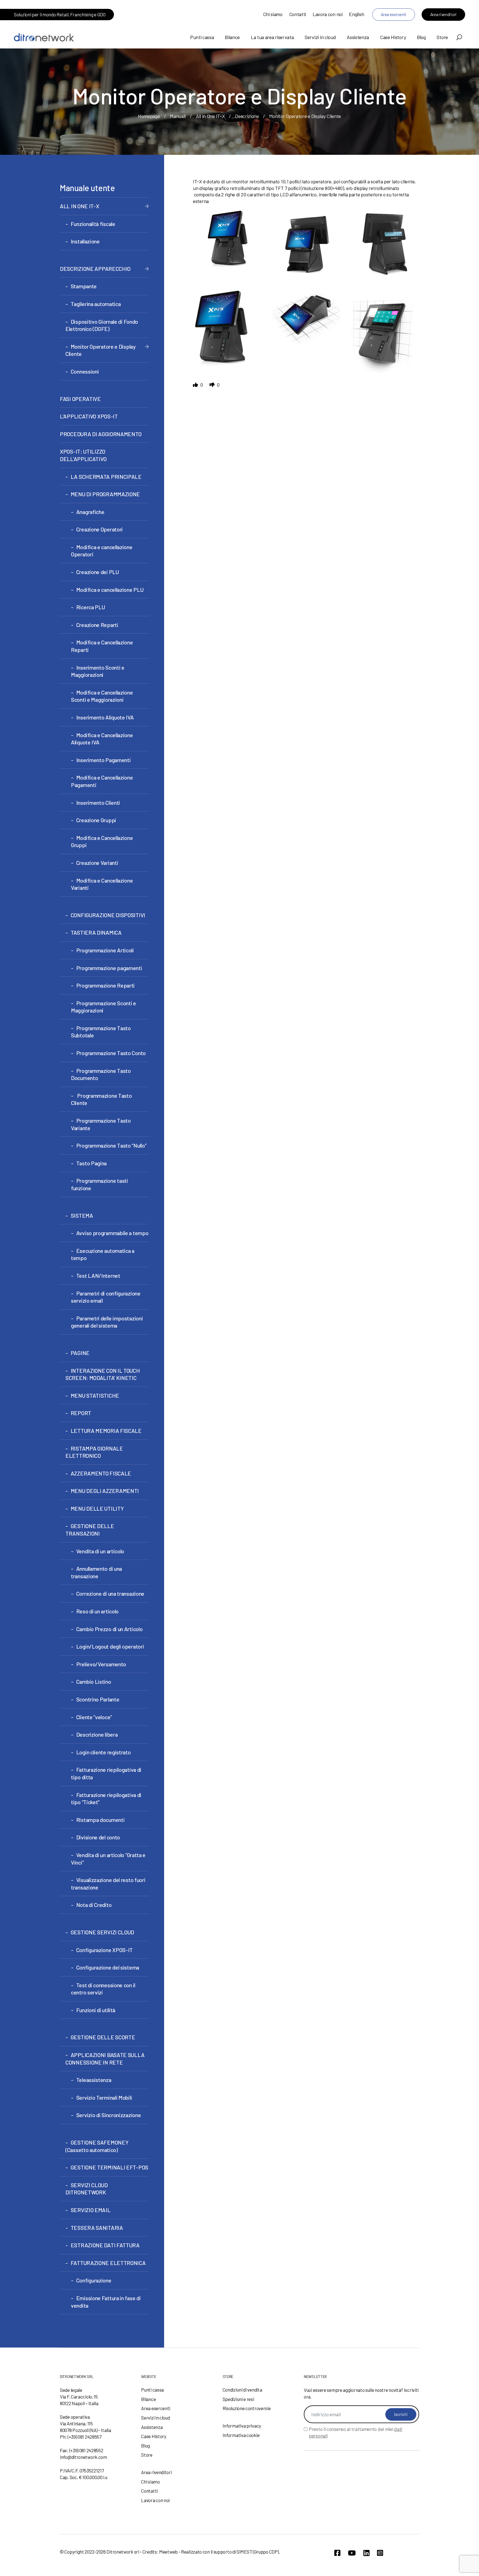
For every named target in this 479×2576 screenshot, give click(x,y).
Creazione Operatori (100, 529)
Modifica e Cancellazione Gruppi (102, 841)
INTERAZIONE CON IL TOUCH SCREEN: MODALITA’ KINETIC (103, 1374)
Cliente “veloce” (94, 1717)
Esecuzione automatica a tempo (103, 1254)
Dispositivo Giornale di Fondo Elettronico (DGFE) (102, 325)
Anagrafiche (90, 512)
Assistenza (358, 37)
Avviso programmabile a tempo (112, 1233)
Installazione (85, 241)
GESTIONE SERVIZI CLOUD (102, 1932)
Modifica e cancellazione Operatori (102, 551)
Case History (393, 37)
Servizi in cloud (320, 37)
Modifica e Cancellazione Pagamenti (102, 781)
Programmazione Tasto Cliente (101, 1099)
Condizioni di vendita (242, 2390)
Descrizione (247, 116)
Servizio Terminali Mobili (104, 2097)
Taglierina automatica (96, 304)
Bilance (232, 37)
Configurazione (94, 2280)
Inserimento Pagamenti (103, 760)
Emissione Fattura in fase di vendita (106, 2302)
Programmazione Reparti (105, 985)
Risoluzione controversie (247, 2408)
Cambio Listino (94, 1682)
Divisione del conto (98, 1837)
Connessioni (85, 371)
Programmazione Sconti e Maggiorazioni (104, 1007)
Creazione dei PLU (98, 572)
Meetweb (168, 2552)
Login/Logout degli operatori (110, 1646)
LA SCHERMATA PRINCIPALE (106, 477)
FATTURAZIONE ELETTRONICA (108, 2263)
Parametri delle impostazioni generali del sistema (107, 1322)
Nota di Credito (94, 1905)
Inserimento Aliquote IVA (105, 717)
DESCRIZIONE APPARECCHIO (95, 269)
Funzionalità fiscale (93, 224)
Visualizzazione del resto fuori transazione (108, 1884)
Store (442, 37)
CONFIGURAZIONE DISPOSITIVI (108, 915)
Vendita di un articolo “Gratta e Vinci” (108, 1859)
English (356, 14)
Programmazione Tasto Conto (111, 1053)
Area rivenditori (443, 14)
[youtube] (352, 2553)
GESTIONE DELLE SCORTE (103, 2037)
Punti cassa (202, 37)
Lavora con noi (328, 14)
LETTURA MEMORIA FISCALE (106, 1431)
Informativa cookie (241, 2435)
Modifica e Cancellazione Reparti (102, 646)
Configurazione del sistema (108, 1967)
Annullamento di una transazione (96, 1572)
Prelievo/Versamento (101, 1664)
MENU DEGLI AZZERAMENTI (105, 1491)
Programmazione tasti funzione (100, 1184)
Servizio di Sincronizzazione (109, 2115)
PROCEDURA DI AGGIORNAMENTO (101, 434)
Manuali (178, 116)
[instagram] (380, 2553)
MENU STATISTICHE (95, 1395)
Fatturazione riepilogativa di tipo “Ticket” (106, 1799)
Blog (421, 37)
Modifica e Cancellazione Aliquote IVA (102, 739)
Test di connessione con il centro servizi (103, 1989)
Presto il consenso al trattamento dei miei (356, 2432)
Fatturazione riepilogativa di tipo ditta (106, 1773)
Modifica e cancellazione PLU (110, 590)
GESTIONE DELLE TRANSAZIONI (90, 1530)
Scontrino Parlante (98, 1699)
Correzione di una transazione (110, 1593)
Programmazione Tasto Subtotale (101, 1032)
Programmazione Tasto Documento (101, 1074)
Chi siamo (273, 14)
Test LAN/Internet (98, 1276)
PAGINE (80, 1353)
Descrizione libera (97, 1734)
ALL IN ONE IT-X (80, 206)
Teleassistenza (94, 2080)
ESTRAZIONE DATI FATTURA (105, 2245)
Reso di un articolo (97, 1611)
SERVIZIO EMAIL (91, 2210)
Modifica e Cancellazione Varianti (102, 884)
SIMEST (244, 2552)
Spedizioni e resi (238, 2399)
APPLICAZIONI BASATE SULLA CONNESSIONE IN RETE (105, 2059)
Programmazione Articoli (105, 950)
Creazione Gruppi (96, 820)
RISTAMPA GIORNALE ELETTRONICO (94, 1452)
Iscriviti (401, 2414)
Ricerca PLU (91, 607)
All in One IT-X (211, 116)
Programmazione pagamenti (109, 968)
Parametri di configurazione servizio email (106, 1297)
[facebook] (337, 2553)
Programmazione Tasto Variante (101, 1124)
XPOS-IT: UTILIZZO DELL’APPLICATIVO (83, 455)
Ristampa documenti (100, 1820)
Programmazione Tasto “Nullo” (111, 1145)
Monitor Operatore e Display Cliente (101, 350)
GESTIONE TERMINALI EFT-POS (109, 2167)
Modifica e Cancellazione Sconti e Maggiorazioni (102, 696)
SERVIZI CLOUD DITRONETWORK (87, 2189)
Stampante (84, 286)
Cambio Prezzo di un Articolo (109, 1629)
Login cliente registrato (104, 1752)
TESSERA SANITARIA (97, 2228)
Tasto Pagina (91, 1163)
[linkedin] (366, 2553)
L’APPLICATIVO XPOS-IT (89, 416)
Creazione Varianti (97, 863)
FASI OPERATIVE (80, 399)
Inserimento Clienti (98, 803)
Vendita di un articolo (100, 1551)
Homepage (149, 116)
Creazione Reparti (97, 625)
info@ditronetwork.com (83, 2457)
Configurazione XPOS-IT (105, 1950)
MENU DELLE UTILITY (97, 1508)
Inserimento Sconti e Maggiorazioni (98, 671)
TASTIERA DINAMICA (96, 932)
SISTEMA (82, 1215)
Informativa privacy (242, 2426)
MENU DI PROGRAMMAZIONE (105, 494)
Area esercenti (394, 14)
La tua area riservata (272, 37)
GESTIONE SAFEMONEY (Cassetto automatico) (97, 2146)
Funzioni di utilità (96, 2010)
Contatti (298, 14)
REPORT (81, 1413)
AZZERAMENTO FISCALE (101, 1473)
